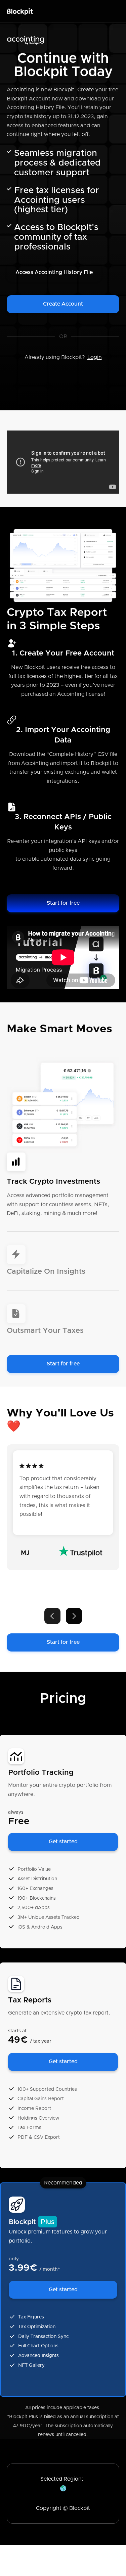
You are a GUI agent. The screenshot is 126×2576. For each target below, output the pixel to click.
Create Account (63, 304)
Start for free (63, 903)
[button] (52, 1616)
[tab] (63, 1192)
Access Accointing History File (54, 272)
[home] (20, 11)
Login (95, 357)
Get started (63, 1842)
